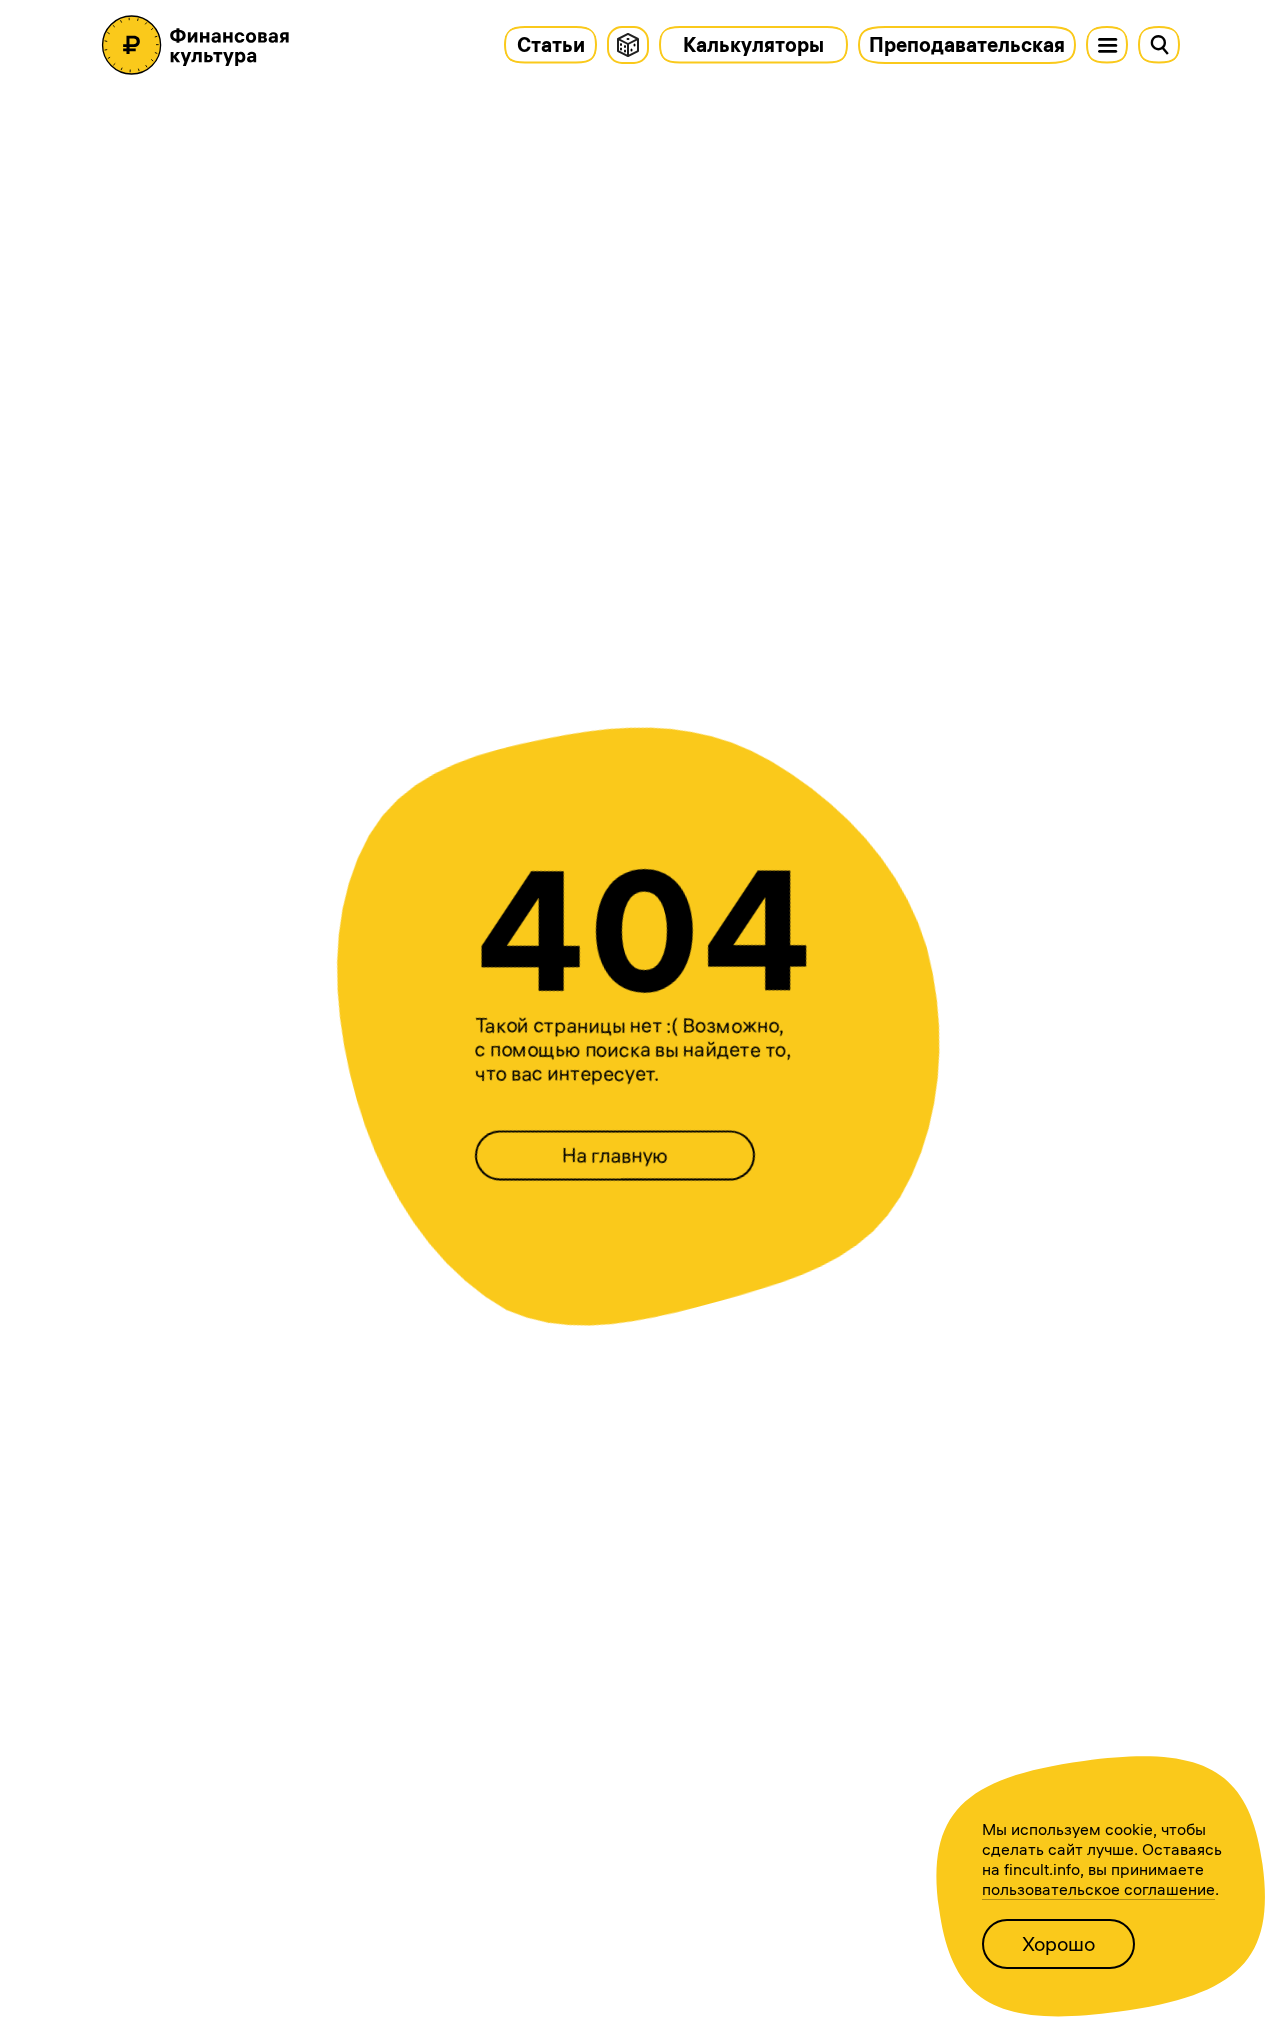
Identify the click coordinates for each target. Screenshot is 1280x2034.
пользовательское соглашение (1098, 1889)
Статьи (551, 44)
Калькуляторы (753, 44)
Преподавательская (967, 44)
